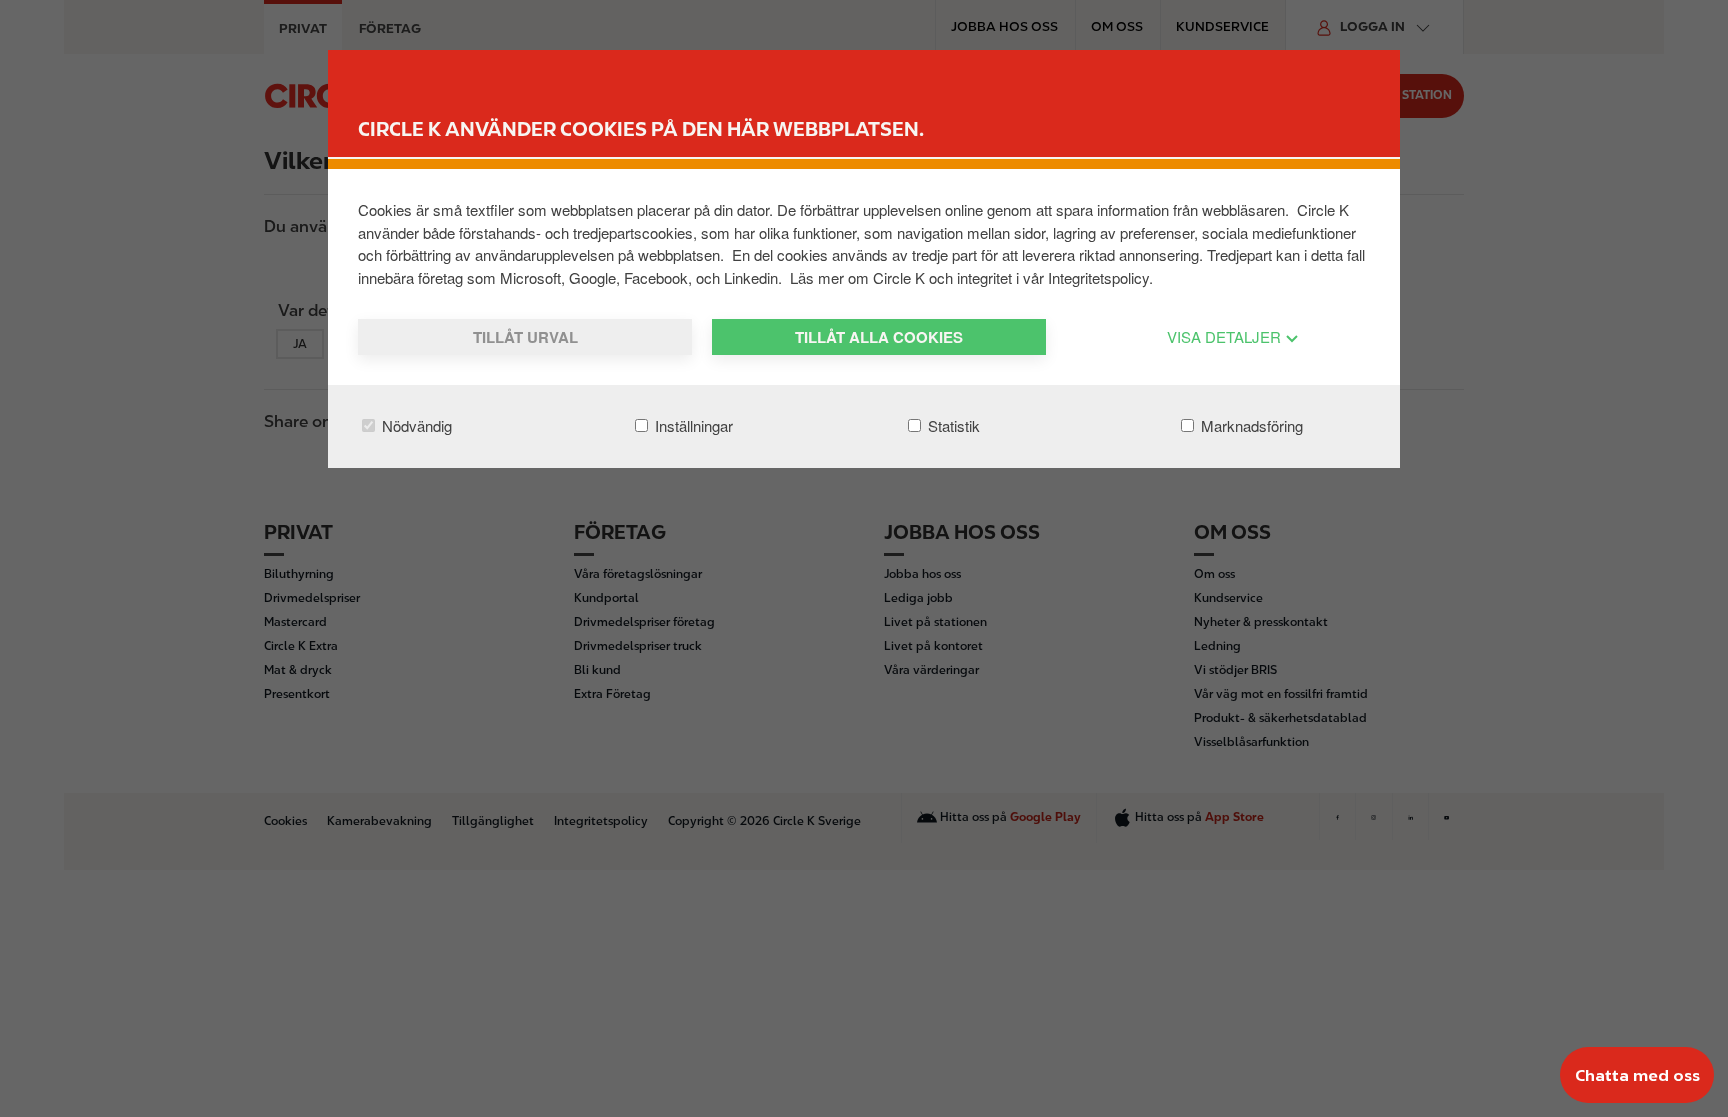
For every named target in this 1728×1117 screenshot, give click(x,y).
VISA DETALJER (1226, 336)
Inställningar (692, 425)
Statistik (952, 425)
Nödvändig (415, 425)
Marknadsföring (1250, 425)
